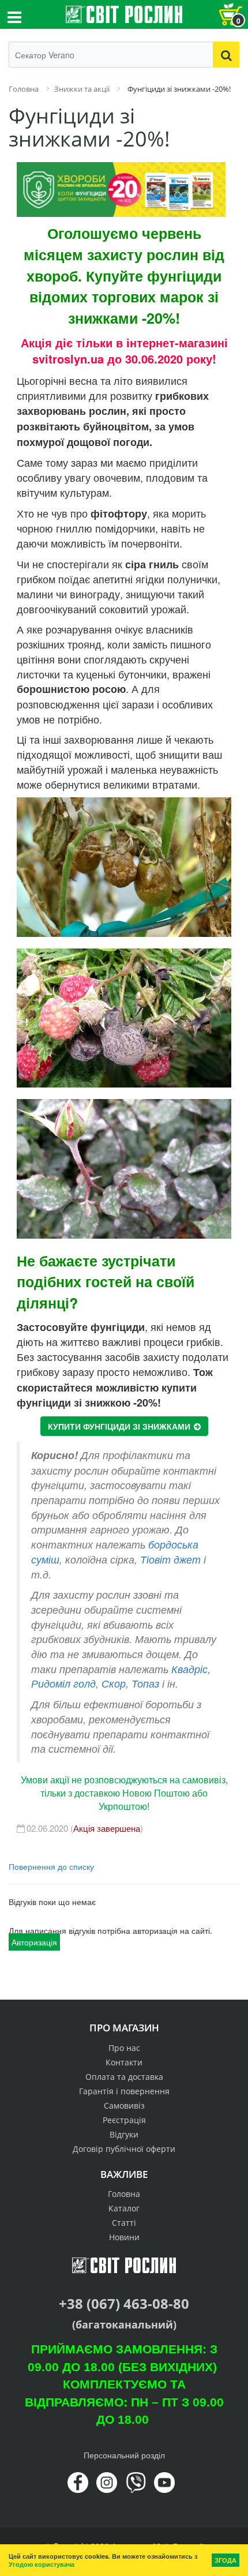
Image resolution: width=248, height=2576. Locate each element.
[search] (226, 55)
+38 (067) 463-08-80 (124, 2303)
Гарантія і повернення (124, 2091)
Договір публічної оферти (124, 2149)
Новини (124, 2237)
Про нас (124, 2048)
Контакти (124, 2062)
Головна (124, 2194)
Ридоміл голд (63, 1683)
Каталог (124, 2208)
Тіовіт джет (170, 1559)
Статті (124, 2223)
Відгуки (124, 2134)
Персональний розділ (124, 2455)
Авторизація (34, 1942)
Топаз (145, 1683)
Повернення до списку (51, 1866)
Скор (114, 1683)
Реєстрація (124, 2120)
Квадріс (189, 1669)
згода (226, 2560)
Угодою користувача (42, 2564)
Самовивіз (124, 2106)
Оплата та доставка (124, 2077)
